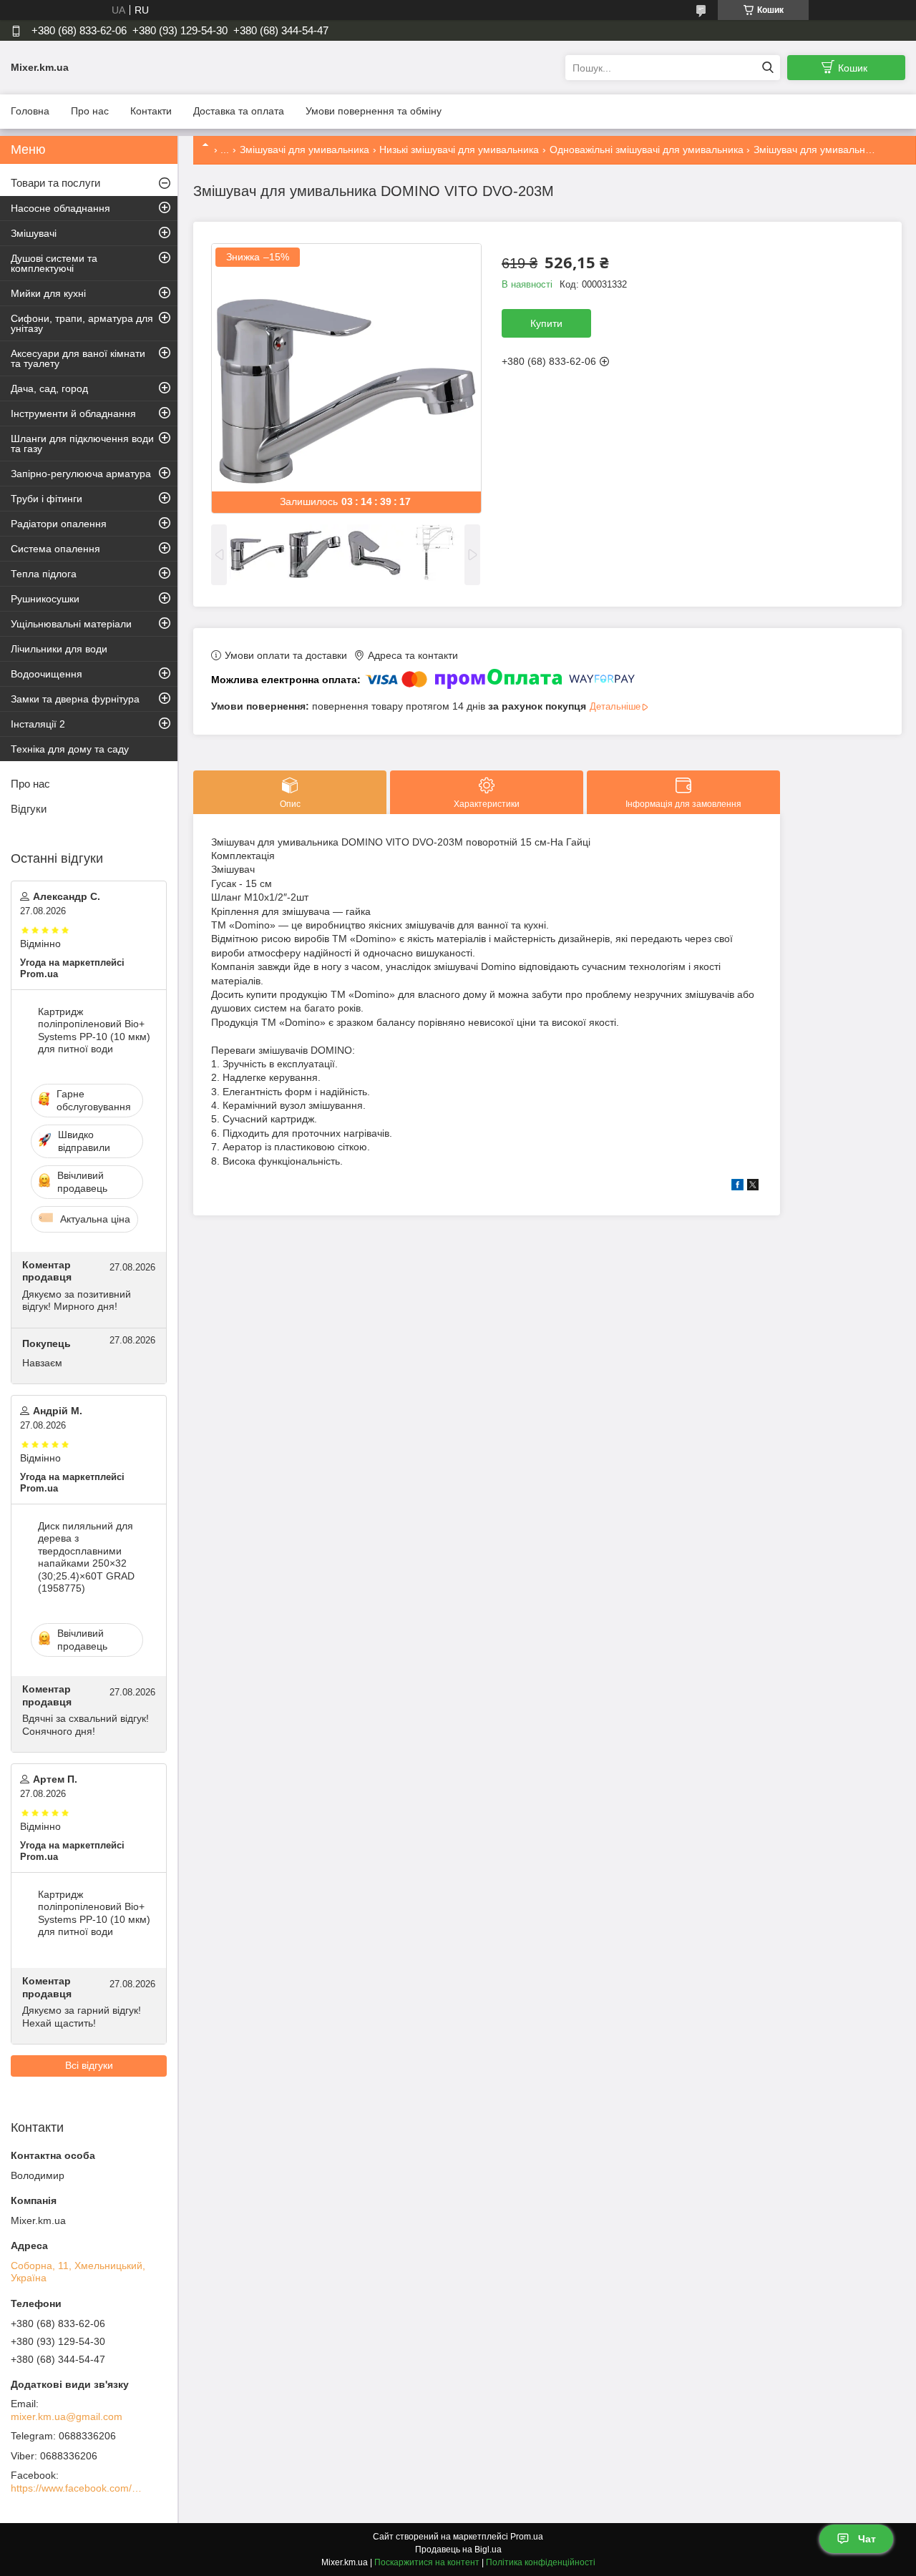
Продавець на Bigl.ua (458, 2550)
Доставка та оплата (239, 111)
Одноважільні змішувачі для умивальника (647, 150)
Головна (30, 111)
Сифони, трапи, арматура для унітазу (82, 323)
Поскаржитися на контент (427, 2562)
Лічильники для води (59, 649)
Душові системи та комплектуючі (54, 263)
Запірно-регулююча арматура (81, 474)
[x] (753, 1187)
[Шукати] (768, 68)
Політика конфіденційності (541, 2562)
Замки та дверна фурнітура (75, 699)
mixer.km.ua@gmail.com (67, 2416)
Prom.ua (527, 2537)
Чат (867, 2539)
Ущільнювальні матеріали (71, 624)
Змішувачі (34, 233)
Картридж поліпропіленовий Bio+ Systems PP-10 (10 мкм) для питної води (94, 1030)
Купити (546, 323)
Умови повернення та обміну (374, 111)
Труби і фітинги (47, 499)
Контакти (151, 111)
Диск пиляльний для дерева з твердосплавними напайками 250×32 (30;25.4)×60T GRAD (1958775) (86, 1557)
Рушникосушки (45, 599)
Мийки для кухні (48, 293)
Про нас (90, 111)
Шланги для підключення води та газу (82, 444)
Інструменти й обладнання (73, 413)
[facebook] (737, 1187)
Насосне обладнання (60, 208)
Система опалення (55, 549)
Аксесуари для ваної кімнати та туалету (78, 358)
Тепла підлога (44, 574)
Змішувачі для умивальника (304, 150)
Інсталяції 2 (38, 724)
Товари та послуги (55, 183)
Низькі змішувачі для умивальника (459, 150)
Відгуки (29, 809)
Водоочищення (47, 674)
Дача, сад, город (49, 388)
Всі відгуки (89, 2065)
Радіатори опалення (59, 524)
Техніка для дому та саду (70, 749)
